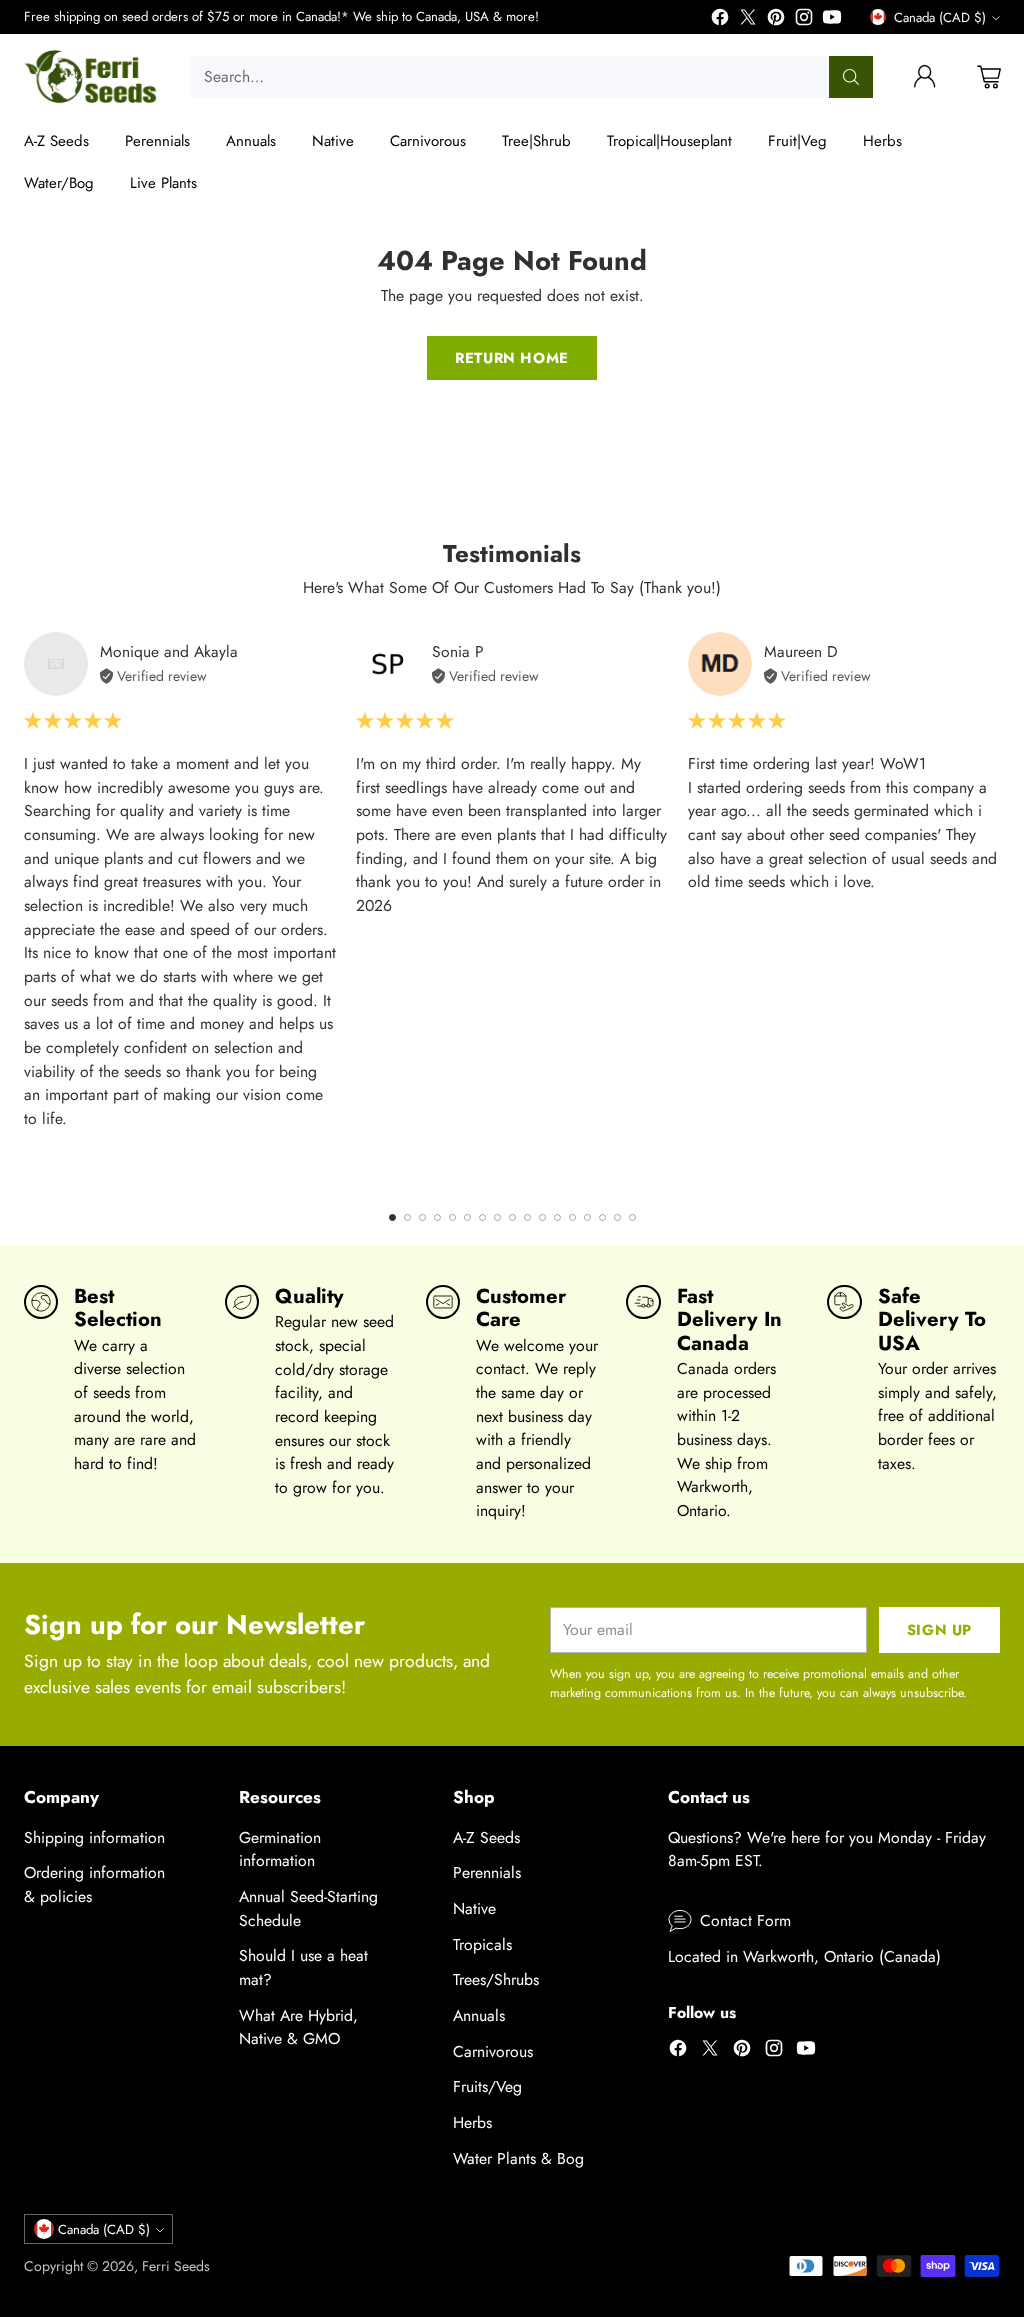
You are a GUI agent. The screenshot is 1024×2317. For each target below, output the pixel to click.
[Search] (851, 77)
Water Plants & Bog (518, 2158)
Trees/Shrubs (496, 1979)
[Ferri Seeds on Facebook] (720, 20)
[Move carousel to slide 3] (422, 1217)
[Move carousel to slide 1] (392, 1217)
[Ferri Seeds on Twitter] (748, 20)
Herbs (472, 2122)
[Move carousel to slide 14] (587, 1217)
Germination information (280, 1849)
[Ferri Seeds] (91, 77)
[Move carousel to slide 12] (557, 1217)
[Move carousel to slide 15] (602, 1217)
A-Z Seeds (486, 1837)
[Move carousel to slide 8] (497, 1217)
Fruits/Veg (487, 2086)
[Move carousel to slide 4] (437, 1217)
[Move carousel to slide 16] (617, 1217)
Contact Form (745, 1920)
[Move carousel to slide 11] (542, 1217)
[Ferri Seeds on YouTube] (832, 20)
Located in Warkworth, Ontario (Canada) (804, 1956)
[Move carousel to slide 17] (632, 1217)
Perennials (487, 1872)
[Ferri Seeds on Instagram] (804, 20)
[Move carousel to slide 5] (452, 1217)
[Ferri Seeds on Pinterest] (776, 20)
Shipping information (94, 1837)
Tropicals (482, 1944)
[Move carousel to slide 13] (572, 1217)
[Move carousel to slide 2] (407, 1217)
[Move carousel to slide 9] (512, 1217)
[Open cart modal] (989, 77)
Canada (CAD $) (940, 17)
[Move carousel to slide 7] (482, 1217)
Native (474, 1908)
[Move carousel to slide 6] (467, 1217)
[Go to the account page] (925, 77)
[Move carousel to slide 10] (527, 1217)
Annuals (479, 2015)
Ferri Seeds (176, 2266)
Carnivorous (493, 2051)
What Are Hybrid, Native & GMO (298, 2027)
